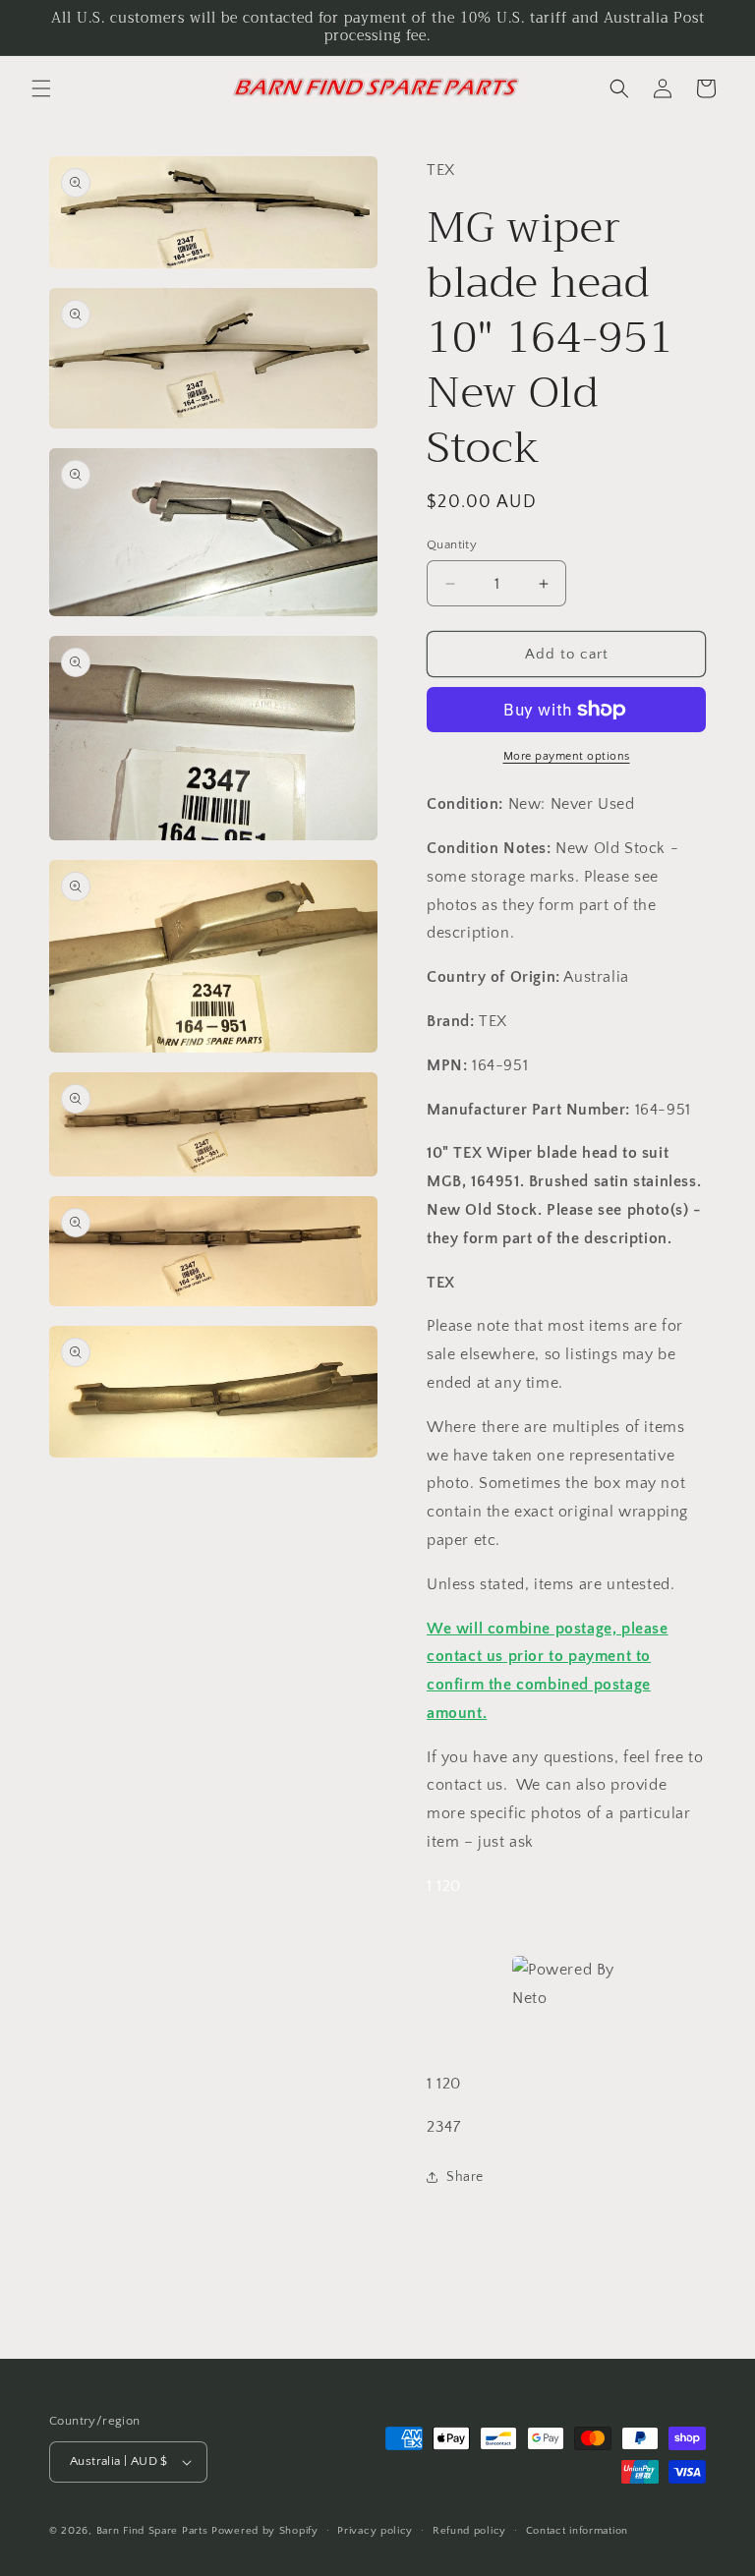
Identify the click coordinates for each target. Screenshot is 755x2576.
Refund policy (469, 2531)
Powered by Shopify (265, 2531)
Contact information (577, 2531)
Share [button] (465, 2177)
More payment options (567, 756)
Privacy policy (375, 2531)
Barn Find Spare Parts (152, 2531)
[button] (41, 88)
